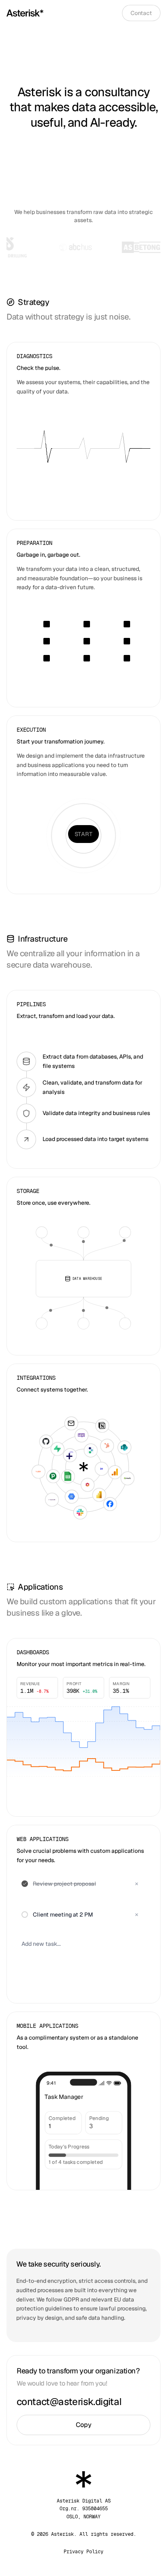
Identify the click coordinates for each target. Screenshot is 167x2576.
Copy (84, 2425)
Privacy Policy (83, 2552)
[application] (83, 1740)
